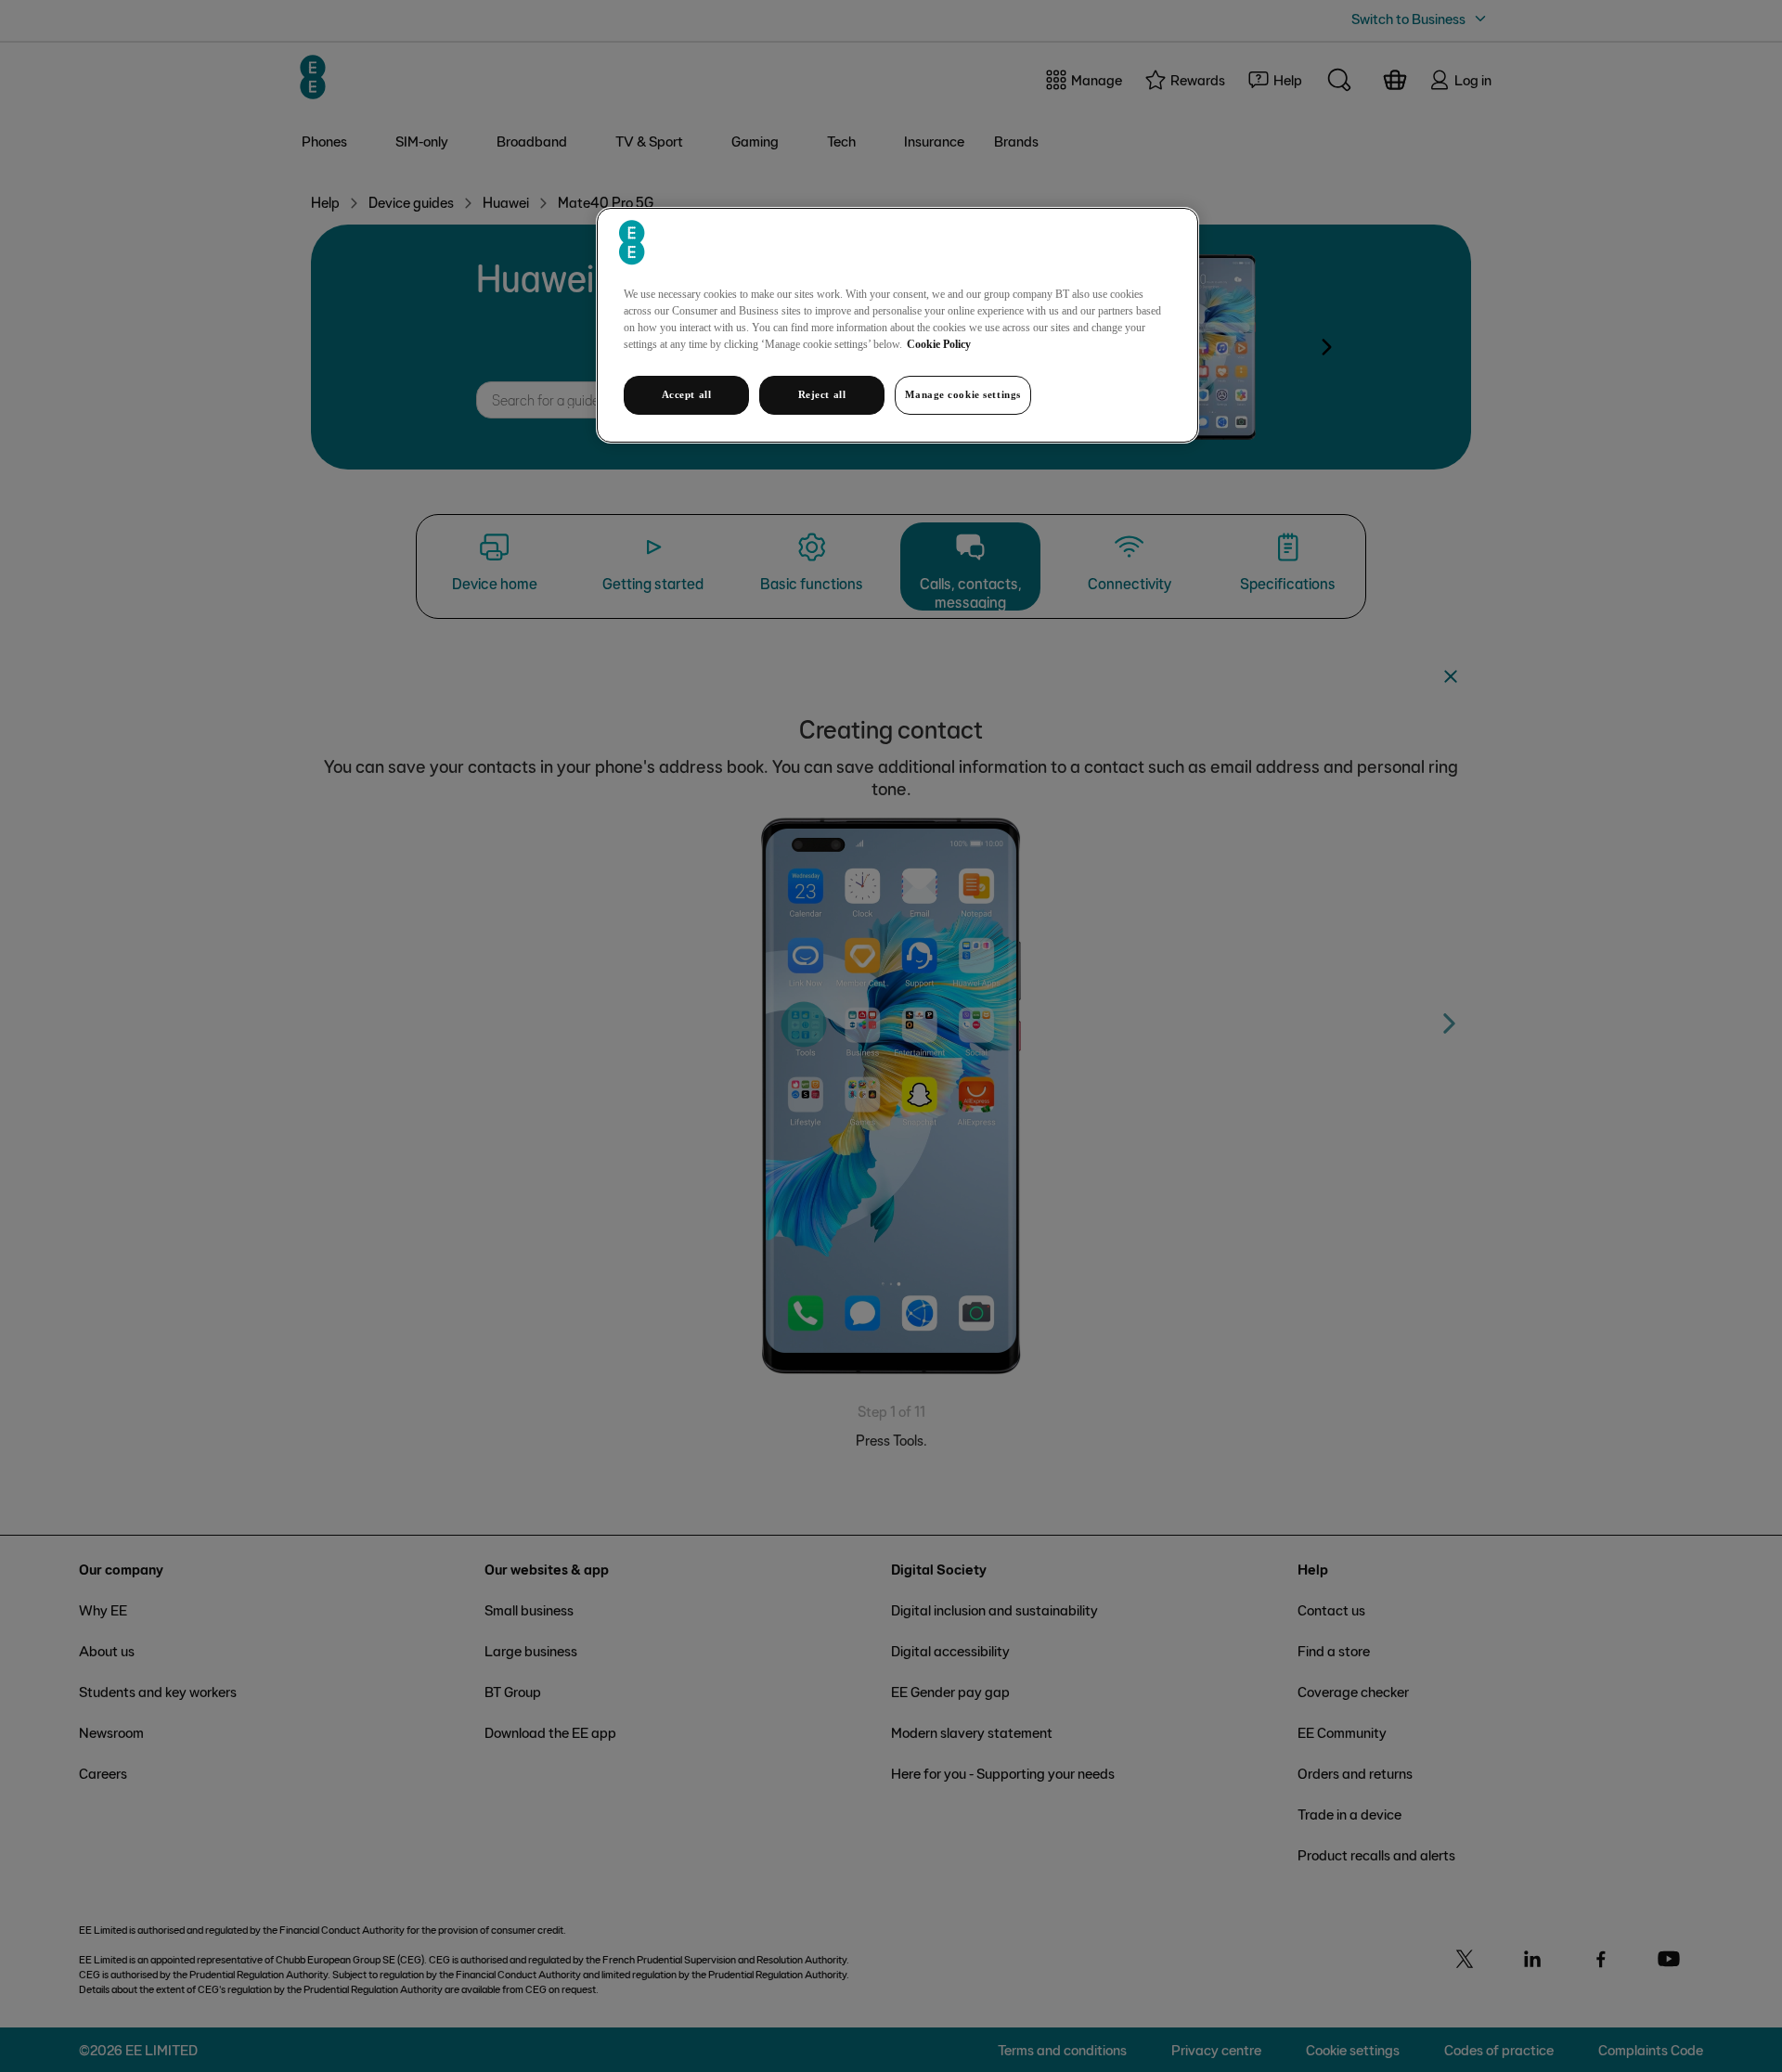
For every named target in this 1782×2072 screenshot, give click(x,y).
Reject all (822, 394)
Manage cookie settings (963, 394)
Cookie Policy (939, 344)
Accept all (687, 394)
